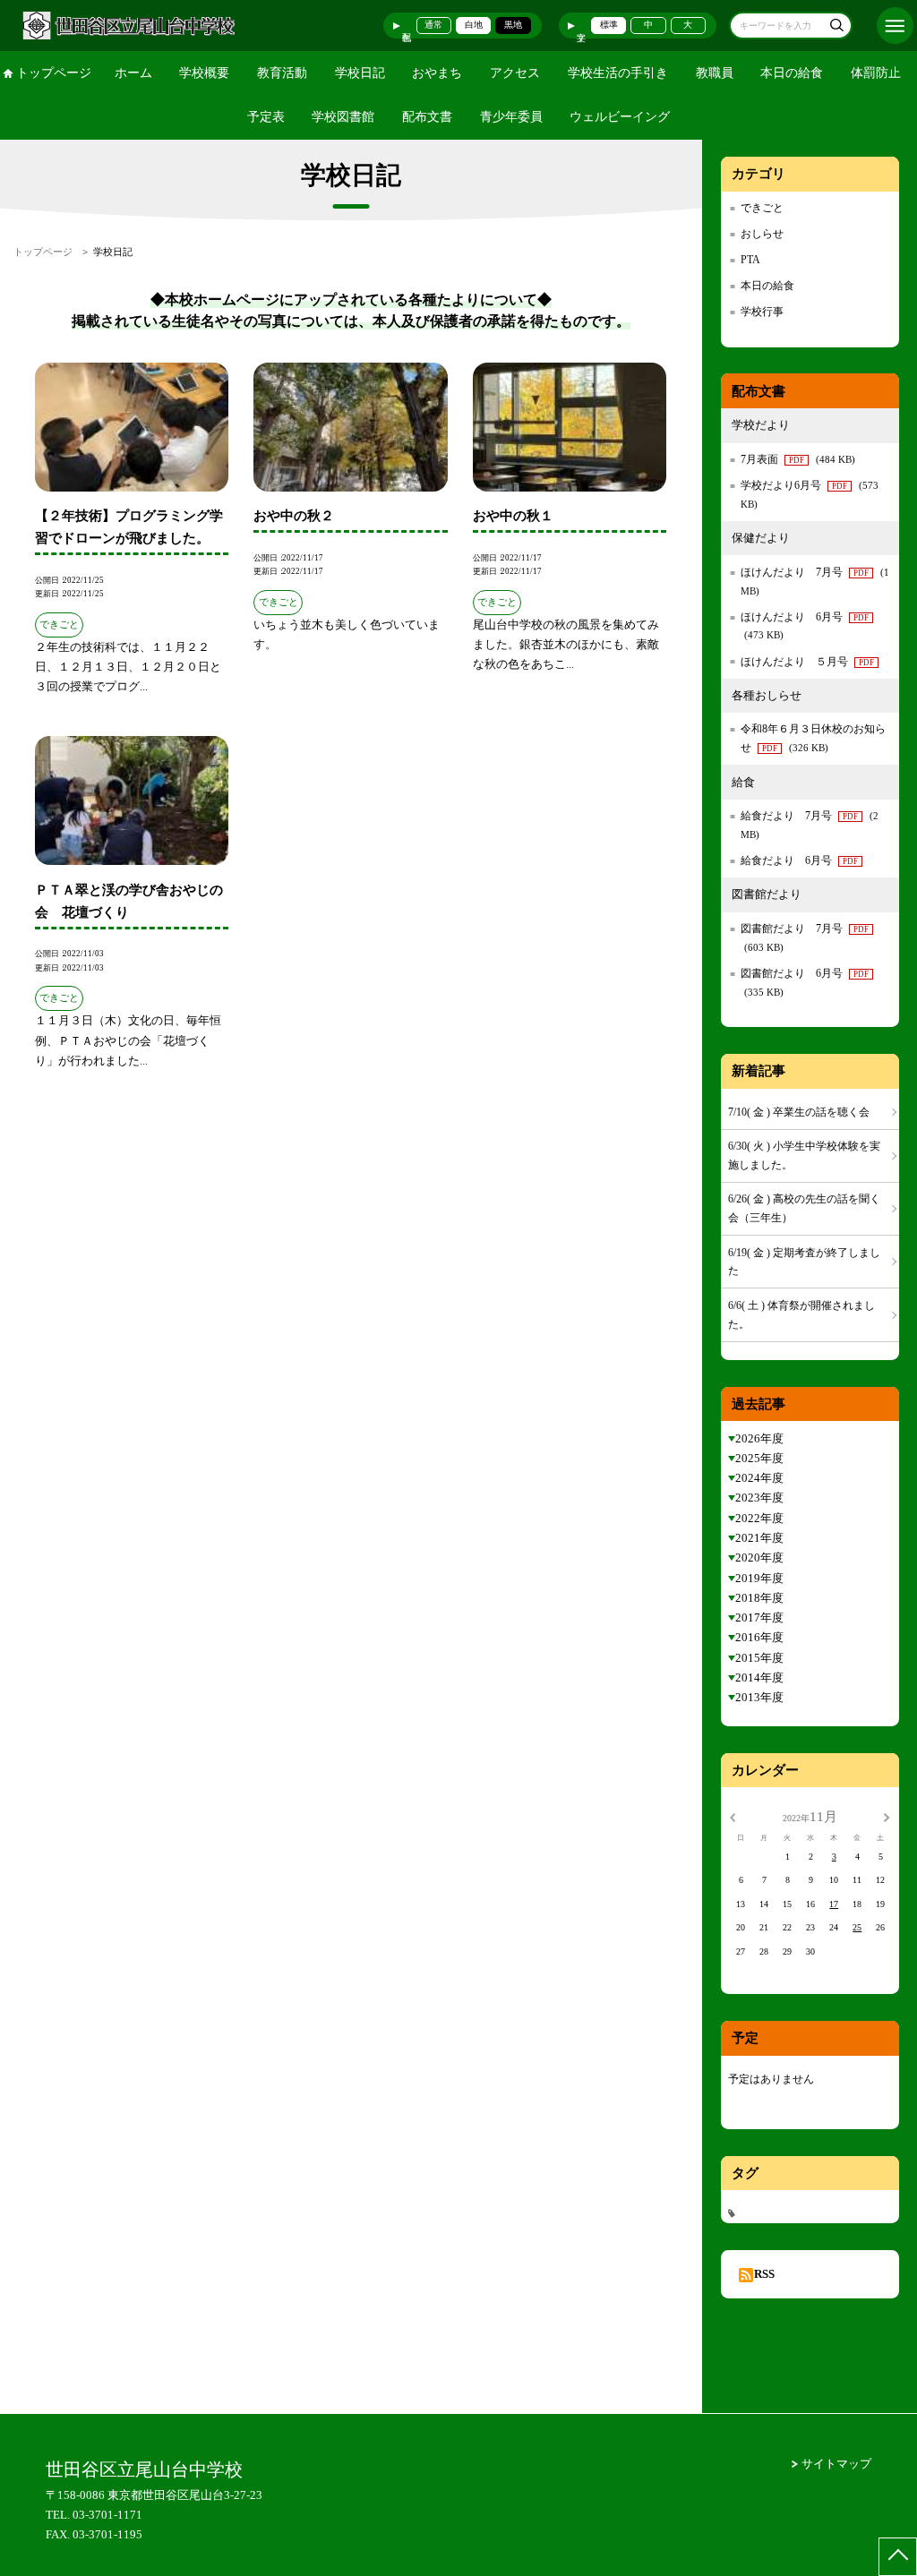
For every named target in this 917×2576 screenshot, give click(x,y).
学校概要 (204, 73)
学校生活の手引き (618, 73)
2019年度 (759, 1578)
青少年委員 (511, 117)
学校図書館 (343, 117)
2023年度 (759, 1498)
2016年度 (759, 1637)
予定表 (266, 117)
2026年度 (759, 1438)
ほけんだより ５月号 (807, 662)
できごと (762, 208)
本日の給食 (792, 73)
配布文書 (427, 117)
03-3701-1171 (107, 2515)
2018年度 (759, 1598)
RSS (764, 2274)
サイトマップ (836, 2464)
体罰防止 (876, 73)
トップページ (54, 73)
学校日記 (360, 73)
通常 (433, 25)
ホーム (133, 73)
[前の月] (733, 1816)
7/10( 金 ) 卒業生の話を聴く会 (799, 1112)
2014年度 (759, 1677)
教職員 (715, 73)
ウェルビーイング (620, 117)
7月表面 (797, 459)
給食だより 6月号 (799, 860)
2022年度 (759, 1518)
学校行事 (762, 312)
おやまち (437, 73)
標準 (609, 25)
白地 (474, 25)
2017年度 (759, 1617)
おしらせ (762, 234)
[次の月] (887, 1816)
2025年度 (759, 1458)
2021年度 (759, 1538)
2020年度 (759, 1558)
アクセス (515, 73)
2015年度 (759, 1658)
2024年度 (759, 1478)
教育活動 (282, 73)
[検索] (836, 27)
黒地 (513, 25)
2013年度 (759, 1697)
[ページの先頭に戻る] (898, 2557)
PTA (750, 260)
